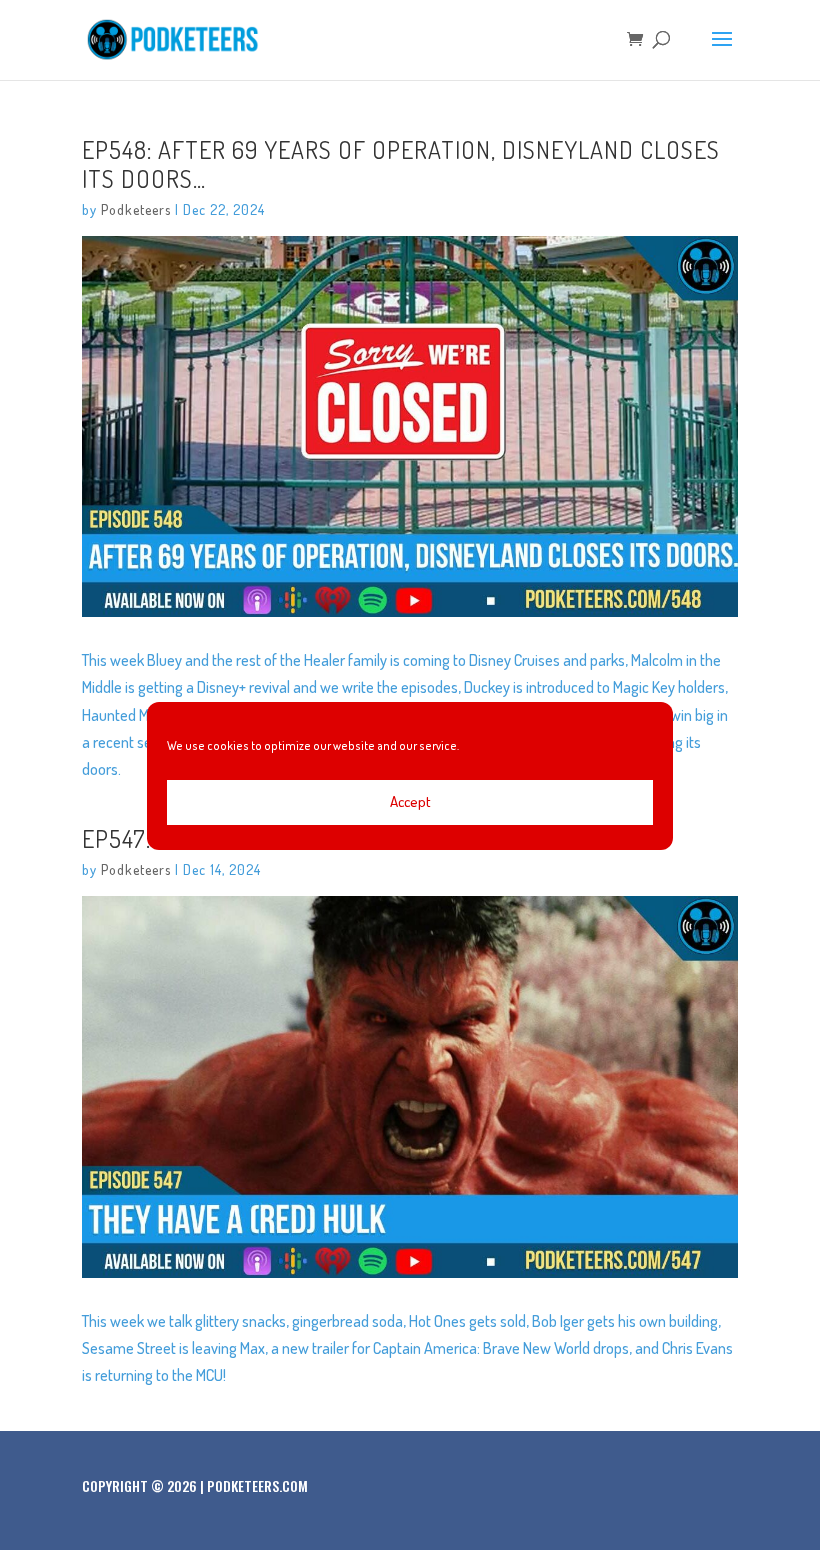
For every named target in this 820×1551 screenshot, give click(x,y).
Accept (410, 801)
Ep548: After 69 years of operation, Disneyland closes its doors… (401, 164)
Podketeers (136, 209)
